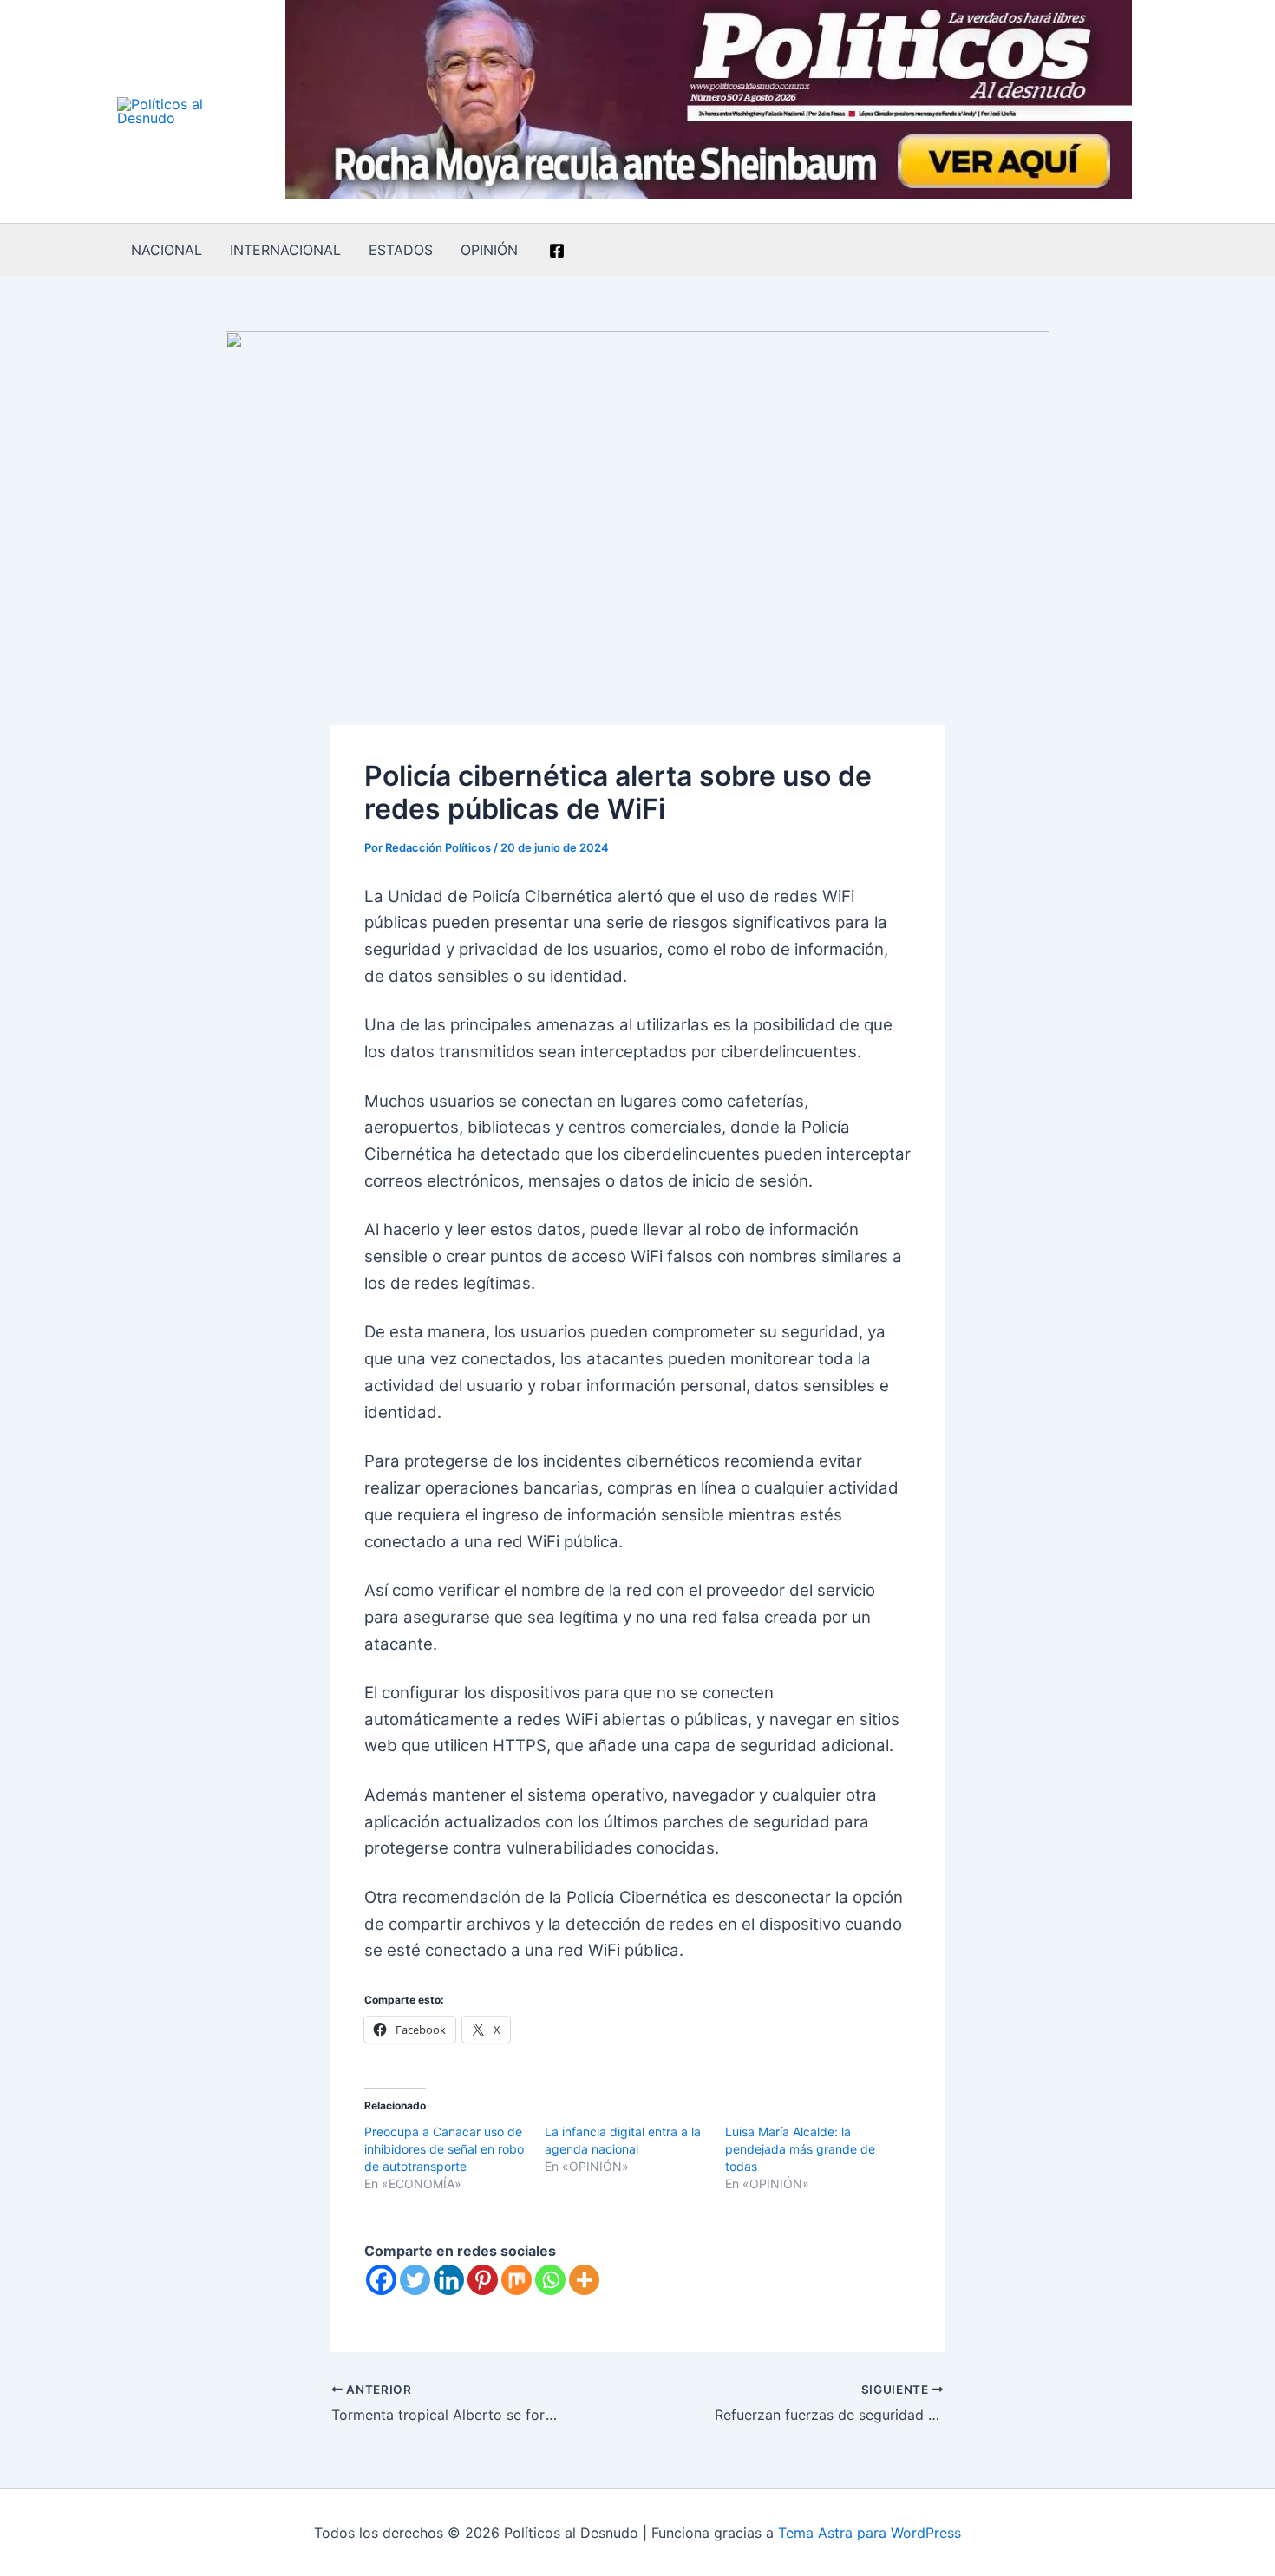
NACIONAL (167, 250)
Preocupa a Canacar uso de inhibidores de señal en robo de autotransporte (444, 2149)
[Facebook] (557, 251)
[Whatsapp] (550, 2280)
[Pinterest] (483, 2280)
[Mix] (517, 2280)
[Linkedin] (449, 2280)
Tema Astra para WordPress (870, 2533)
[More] (584, 2280)
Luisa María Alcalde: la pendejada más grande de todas (800, 2149)
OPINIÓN (489, 250)
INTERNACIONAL (285, 250)
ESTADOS (401, 250)
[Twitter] (415, 2280)
